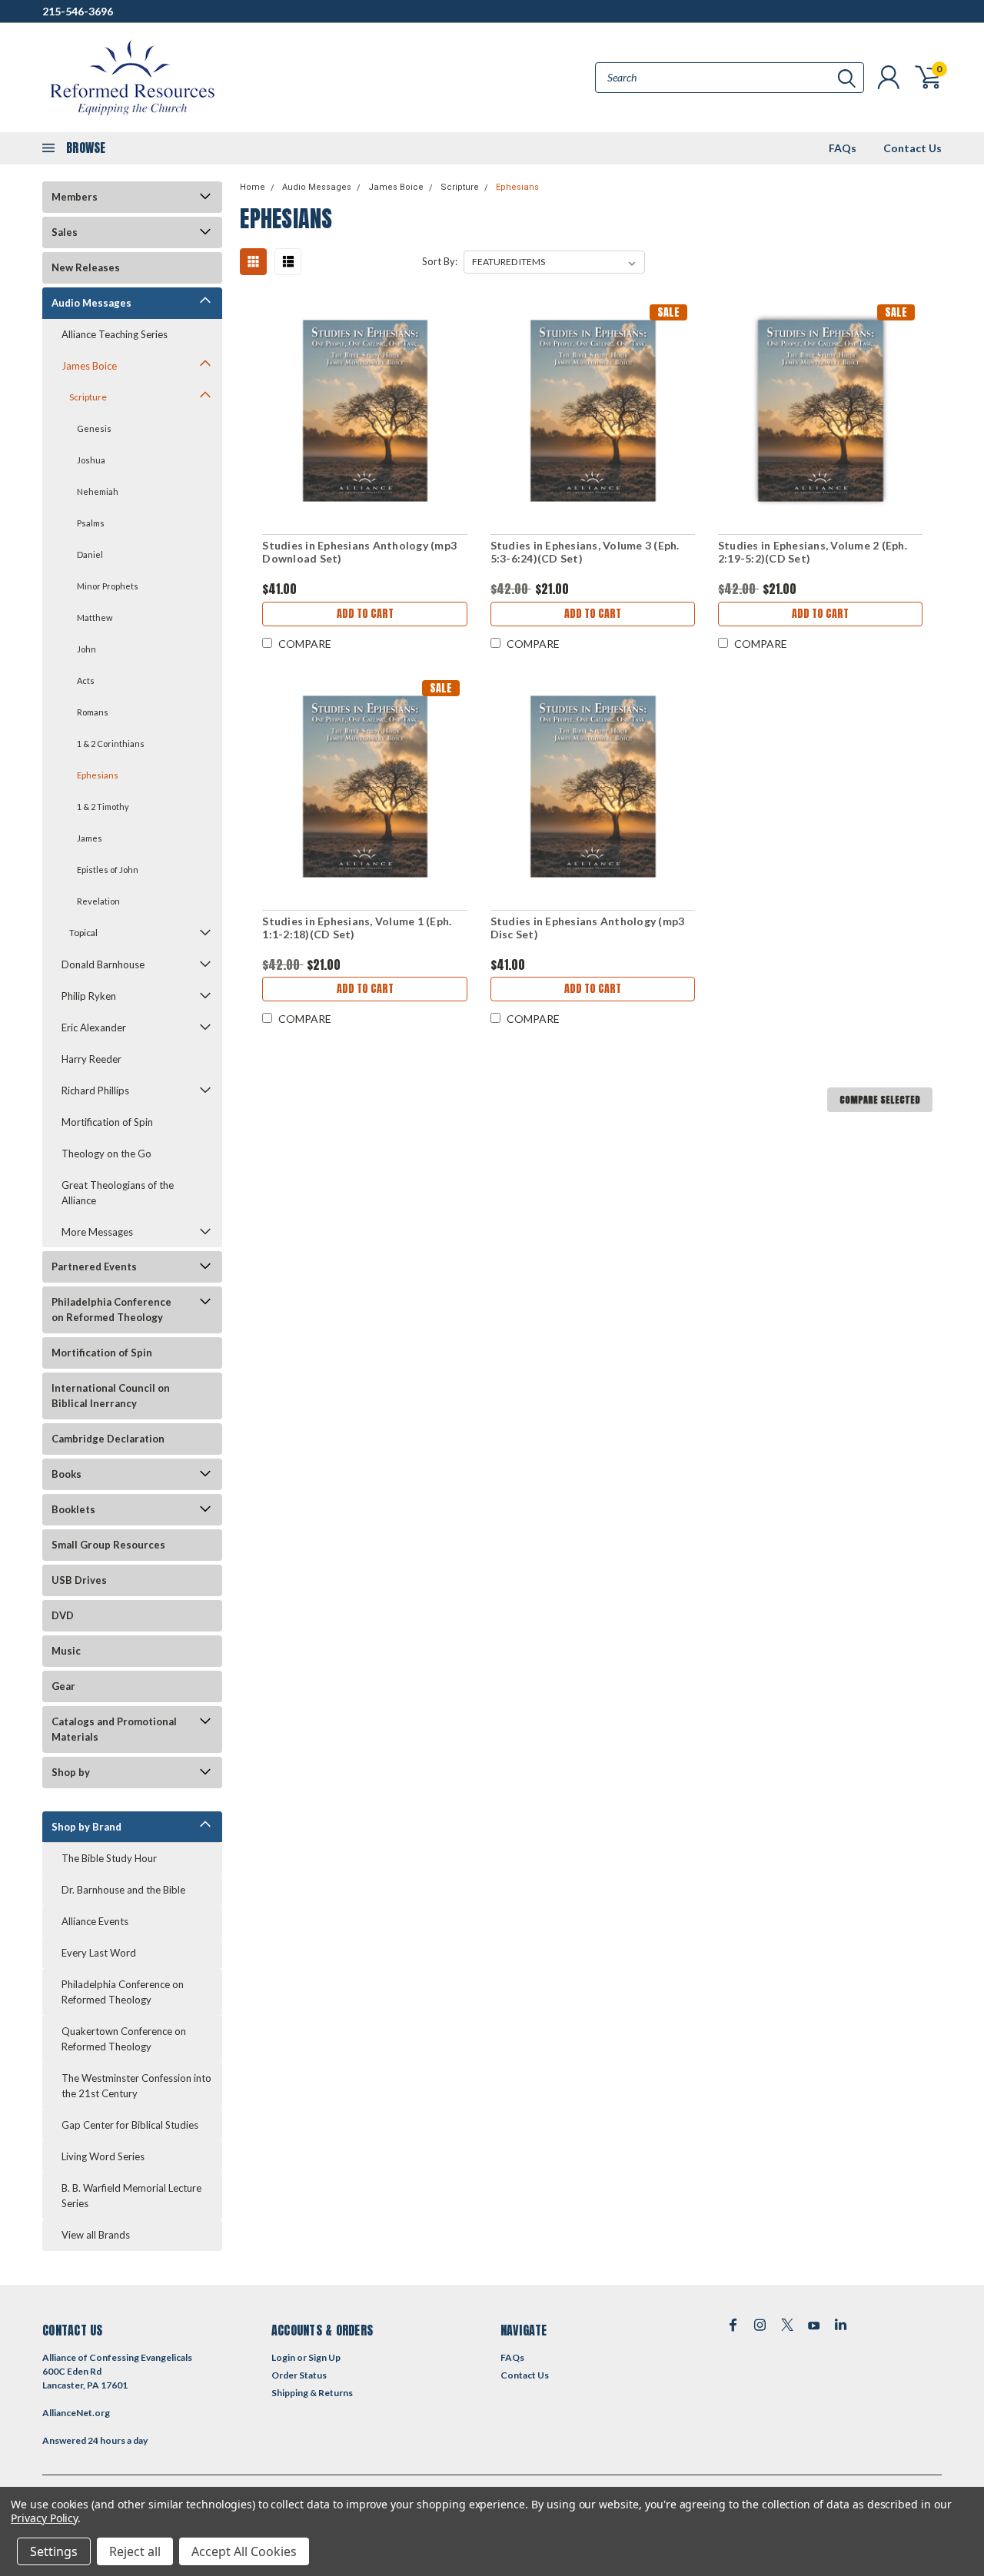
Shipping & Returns (312, 2393)
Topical (83, 933)
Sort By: (440, 261)
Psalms (91, 523)
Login (283, 2357)
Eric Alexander (94, 1027)
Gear (63, 1686)
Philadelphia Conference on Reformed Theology (111, 1310)
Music (66, 1651)
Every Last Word (99, 1953)
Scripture (88, 397)
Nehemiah (98, 491)
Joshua (91, 460)
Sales (65, 232)
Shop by (71, 1772)
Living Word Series (103, 2156)
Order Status (299, 2375)
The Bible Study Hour (109, 1858)
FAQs (843, 148)
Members (75, 197)
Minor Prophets (108, 586)
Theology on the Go (106, 1154)
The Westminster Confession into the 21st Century (136, 2086)
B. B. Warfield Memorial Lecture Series (131, 2196)
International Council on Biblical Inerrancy (111, 1396)
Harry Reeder (91, 1059)
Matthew (95, 617)
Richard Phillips (95, 1090)
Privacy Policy (44, 2518)
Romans (93, 712)
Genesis (94, 428)
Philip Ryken (89, 996)
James (90, 838)
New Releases (86, 267)
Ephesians (98, 775)
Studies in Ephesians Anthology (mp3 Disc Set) (588, 928)
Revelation (98, 901)
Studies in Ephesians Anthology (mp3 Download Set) (359, 552)
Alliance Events (95, 1921)
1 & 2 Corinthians (111, 744)
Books (66, 1474)
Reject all (135, 2551)
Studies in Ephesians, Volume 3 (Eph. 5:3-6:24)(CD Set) (585, 552)
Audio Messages (91, 303)
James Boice (89, 366)
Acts (86, 681)
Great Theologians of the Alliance (118, 1193)
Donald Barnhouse (103, 964)
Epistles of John (108, 870)
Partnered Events (94, 1266)
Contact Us (913, 148)
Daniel (90, 554)
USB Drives (79, 1580)
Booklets (73, 1509)
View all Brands (96, 2235)
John (86, 649)
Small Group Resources (108, 1545)
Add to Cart (365, 614)
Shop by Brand (86, 1827)
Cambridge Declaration (108, 1439)
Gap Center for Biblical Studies (130, 2125)
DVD (63, 1615)
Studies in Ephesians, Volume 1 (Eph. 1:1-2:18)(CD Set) (357, 928)
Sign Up (324, 2357)
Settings (54, 2551)
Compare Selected (880, 1100)
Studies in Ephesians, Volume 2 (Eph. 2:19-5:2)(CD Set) (813, 552)
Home (253, 187)
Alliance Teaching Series (115, 334)
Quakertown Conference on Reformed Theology (124, 2039)
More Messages (97, 1232)
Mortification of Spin (107, 1122)
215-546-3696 (78, 11)
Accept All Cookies (244, 2551)
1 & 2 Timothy (103, 807)
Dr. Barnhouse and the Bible (123, 1890)
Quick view (365, 410)
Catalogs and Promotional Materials (114, 1729)
